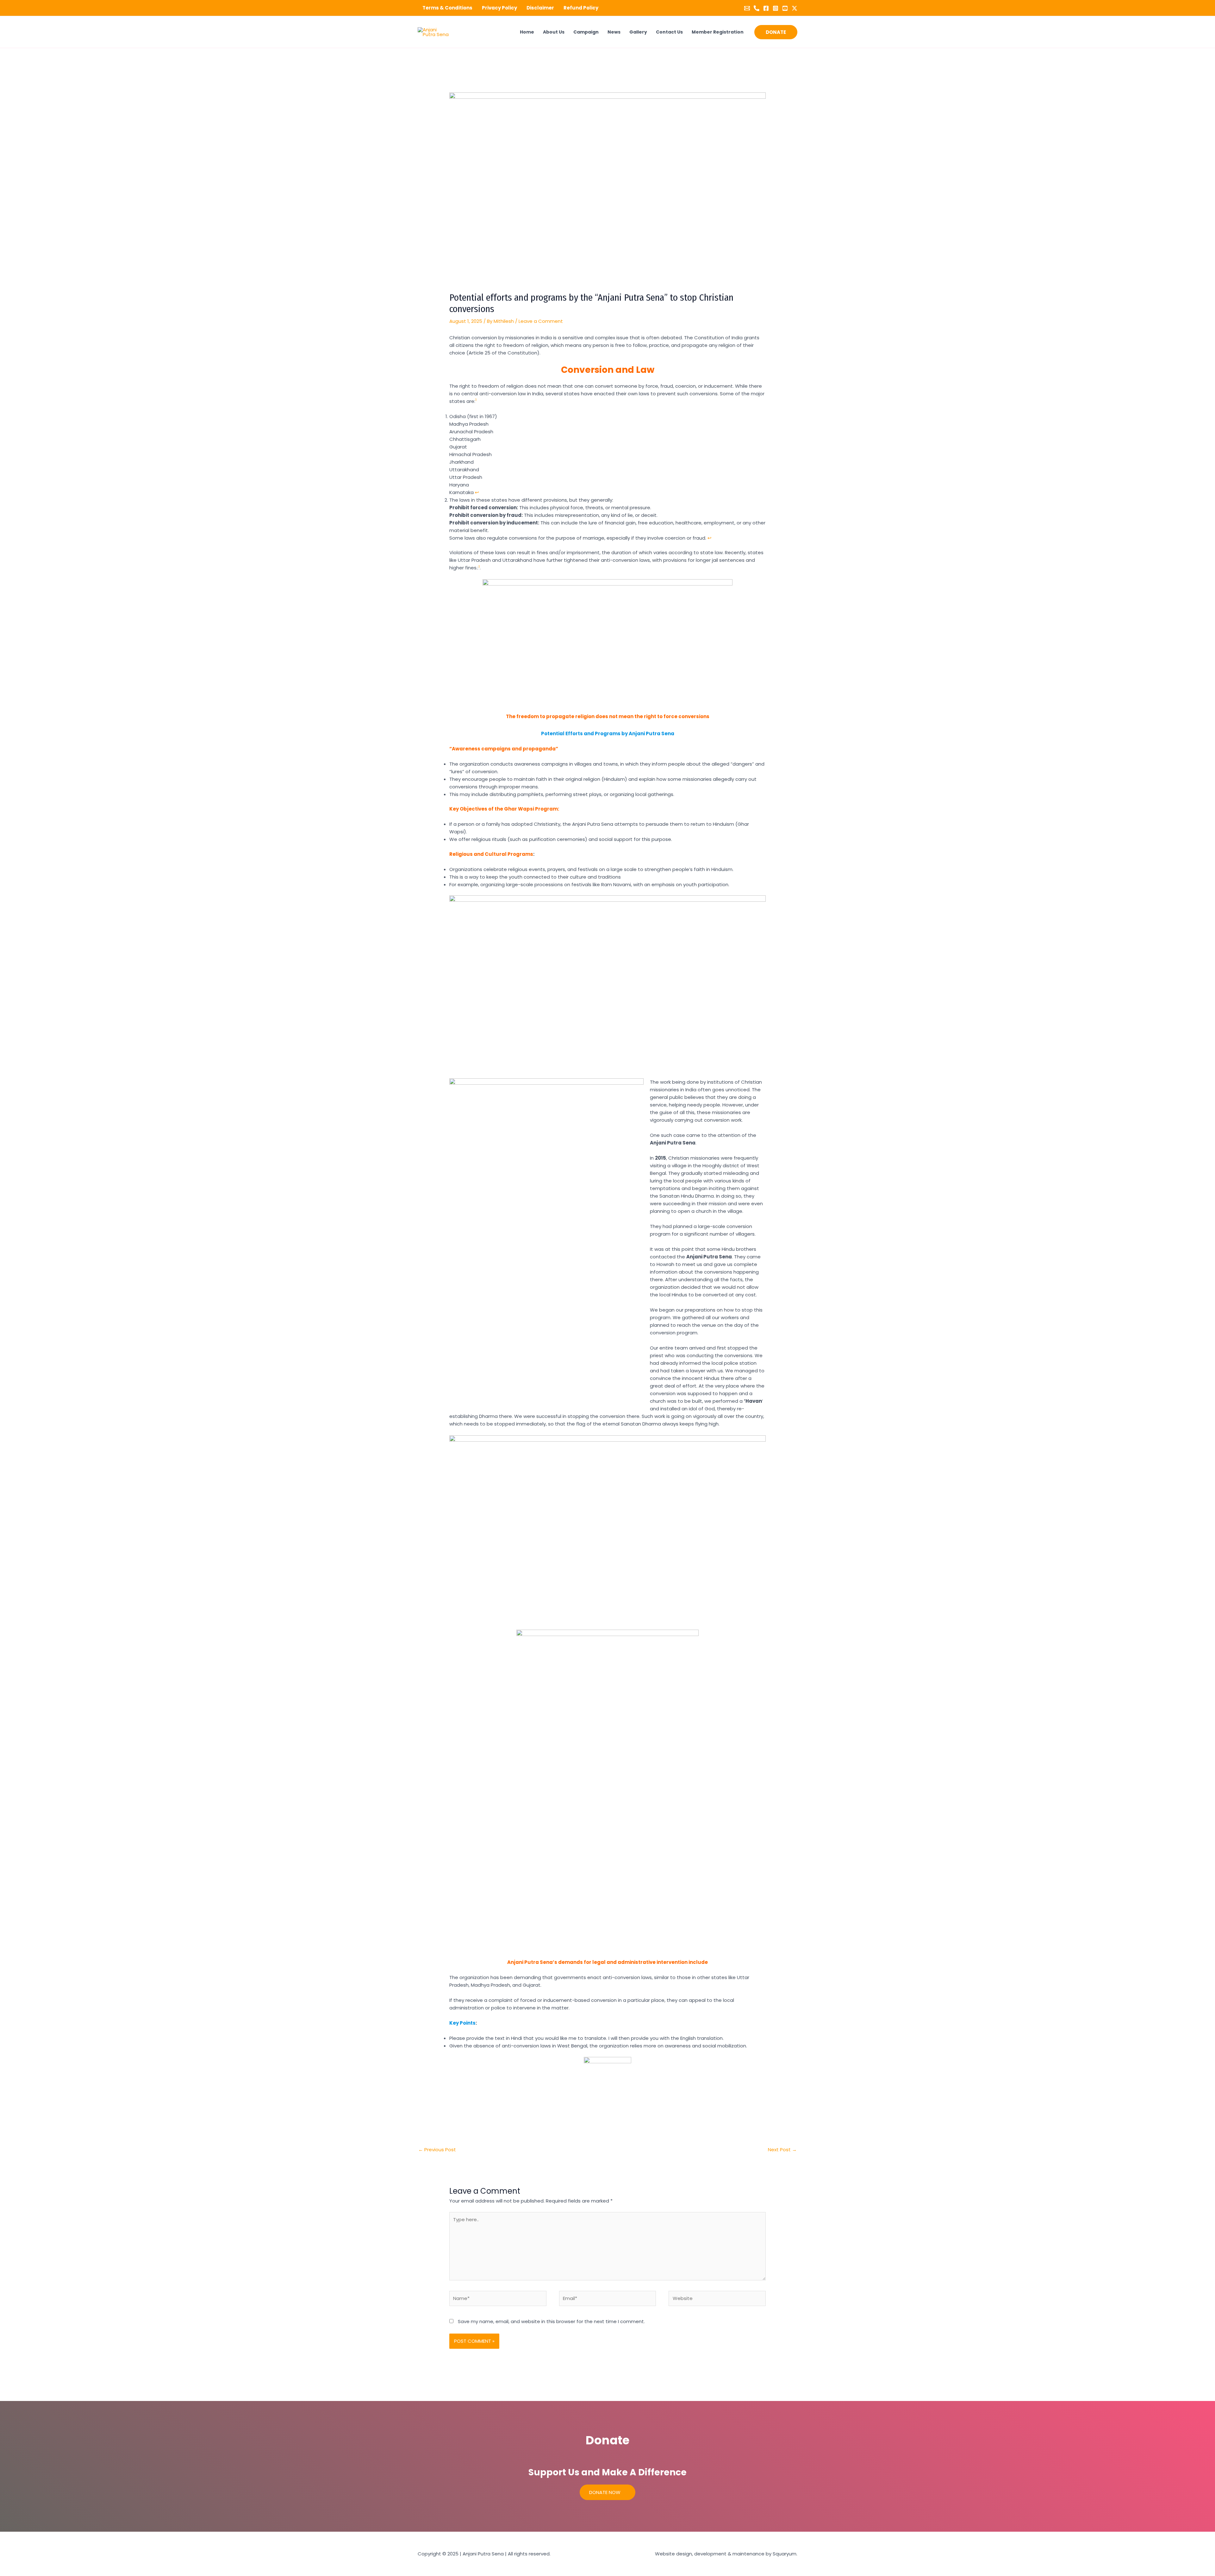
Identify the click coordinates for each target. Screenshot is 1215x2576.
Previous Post (437, 2150)
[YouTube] (785, 8)
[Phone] (757, 8)
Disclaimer (540, 8)
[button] (776, 32)
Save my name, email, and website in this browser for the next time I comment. (551, 2321)
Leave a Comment (541, 321)
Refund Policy (581, 8)
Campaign (586, 32)
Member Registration (718, 32)
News (614, 32)
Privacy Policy (499, 8)
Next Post (782, 2150)
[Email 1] (747, 8)
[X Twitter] (794, 8)
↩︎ (477, 492)
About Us (554, 32)
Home (527, 32)
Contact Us (669, 32)
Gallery (638, 32)
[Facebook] (766, 8)
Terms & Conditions (447, 8)
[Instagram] (776, 8)
